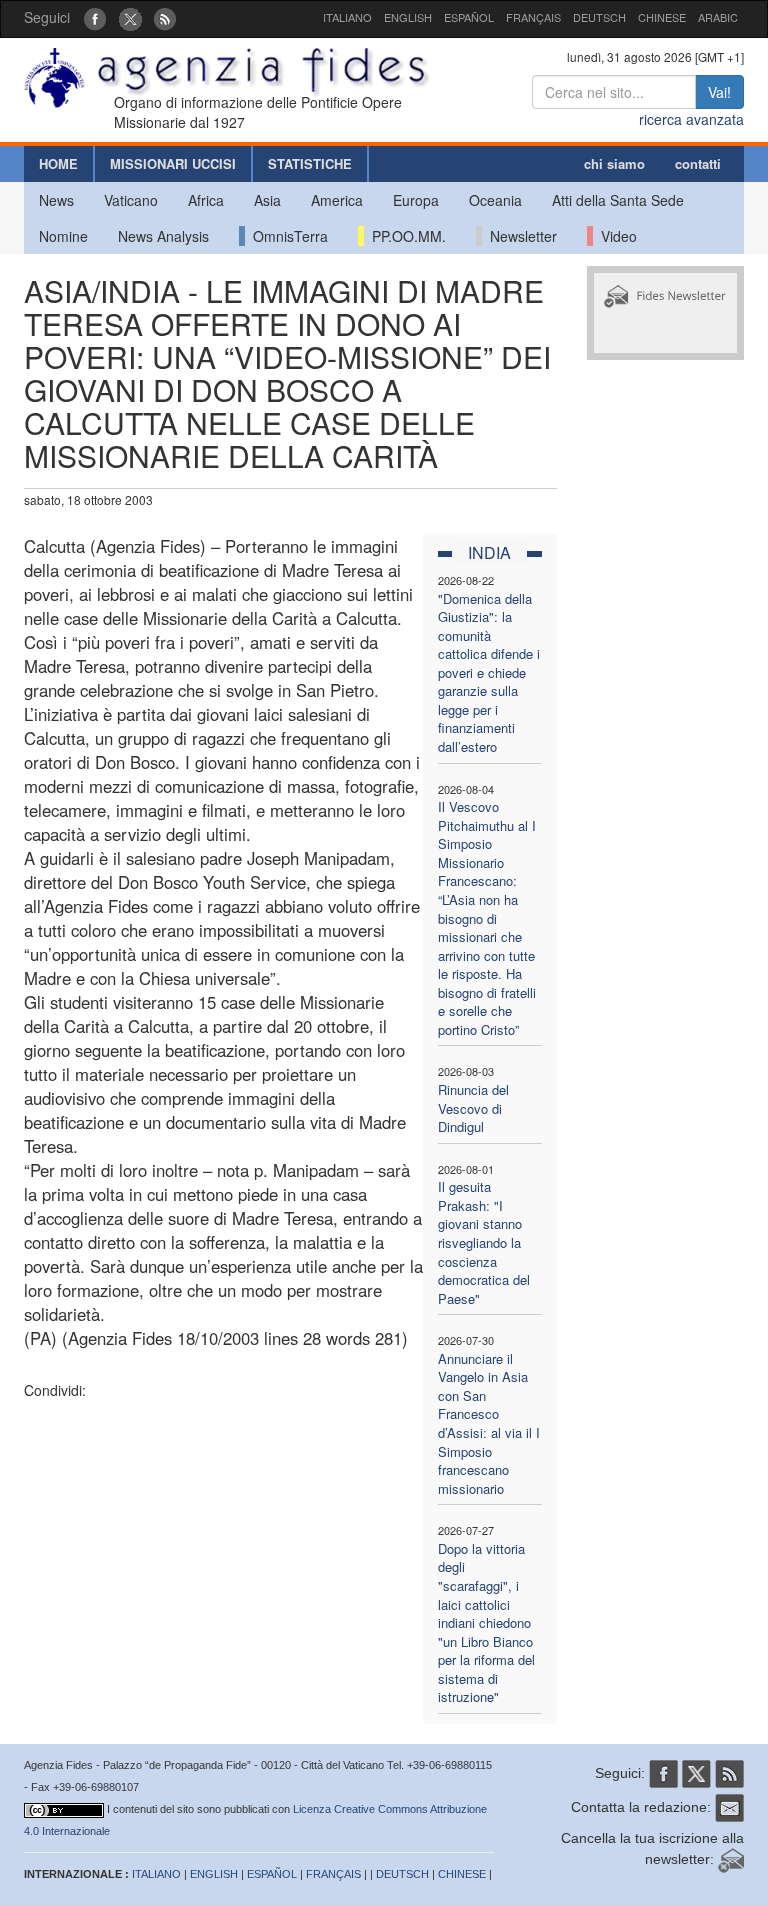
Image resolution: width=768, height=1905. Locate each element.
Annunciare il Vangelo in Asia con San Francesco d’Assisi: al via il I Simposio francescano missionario (489, 1423)
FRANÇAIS (533, 17)
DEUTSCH (599, 17)
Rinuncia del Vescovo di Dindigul (473, 1108)
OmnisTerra (286, 236)
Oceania (495, 200)
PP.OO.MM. (405, 236)
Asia (267, 200)
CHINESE (662, 17)
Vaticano (131, 200)
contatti (698, 163)
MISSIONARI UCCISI (173, 163)
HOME (58, 163)
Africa (206, 200)
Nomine (63, 236)
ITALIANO (347, 17)
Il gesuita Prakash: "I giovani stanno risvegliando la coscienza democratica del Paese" (484, 1242)
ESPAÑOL (469, 17)
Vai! (719, 92)
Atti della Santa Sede (618, 200)
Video (615, 236)
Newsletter (519, 236)
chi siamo (614, 163)
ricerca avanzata (691, 119)
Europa (416, 200)
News (56, 200)
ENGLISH (408, 17)
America (337, 200)
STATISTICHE (310, 163)
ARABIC (718, 17)
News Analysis (163, 236)
